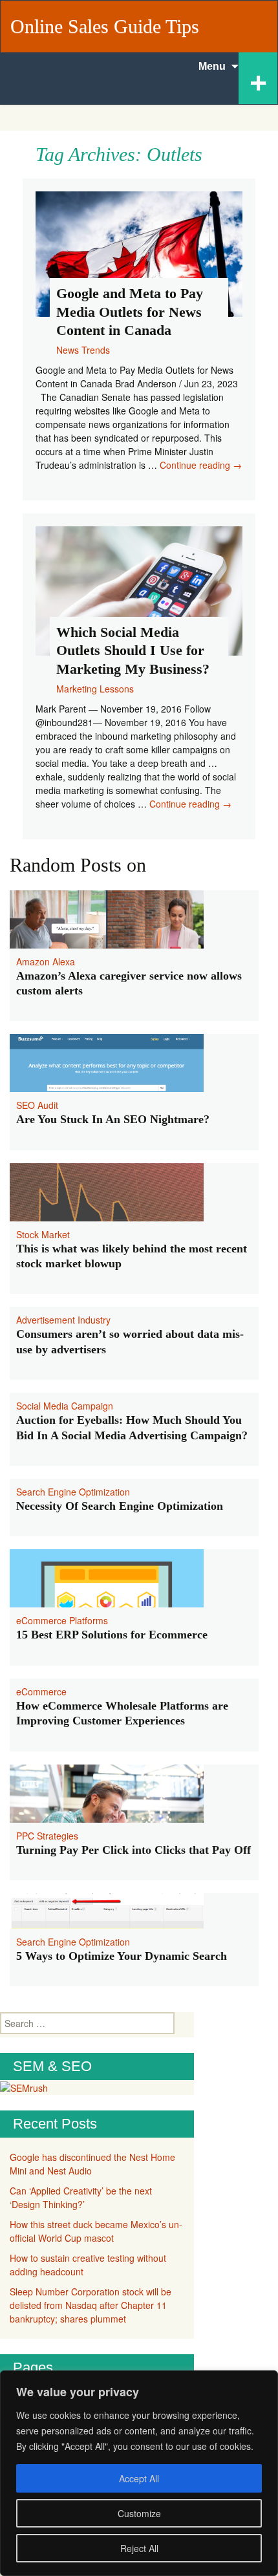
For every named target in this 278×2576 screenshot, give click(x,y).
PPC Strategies (47, 1836)
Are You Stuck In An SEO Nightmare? (113, 1119)
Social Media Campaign (65, 1406)
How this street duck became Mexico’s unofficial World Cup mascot (96, 2231)
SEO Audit (37, 1105)
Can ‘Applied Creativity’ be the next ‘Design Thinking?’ (81, 2197)
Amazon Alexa (46, 961)
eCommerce (41, 1691)
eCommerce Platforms (62, 1620)
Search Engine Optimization (73, 1492)
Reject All (139, 2548)
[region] (139, 2473)
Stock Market (43, 1234)
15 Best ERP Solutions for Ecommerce (112, 1635)
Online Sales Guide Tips (105, 26)
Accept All (139, 2478)
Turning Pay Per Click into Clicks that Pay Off (134, 1850)
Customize (139, 2513)
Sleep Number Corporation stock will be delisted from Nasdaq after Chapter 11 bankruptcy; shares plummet (91, 2305)
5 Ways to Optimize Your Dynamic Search (122, 1956)
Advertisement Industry (63, 1320)
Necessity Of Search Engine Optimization (120, 1506)
